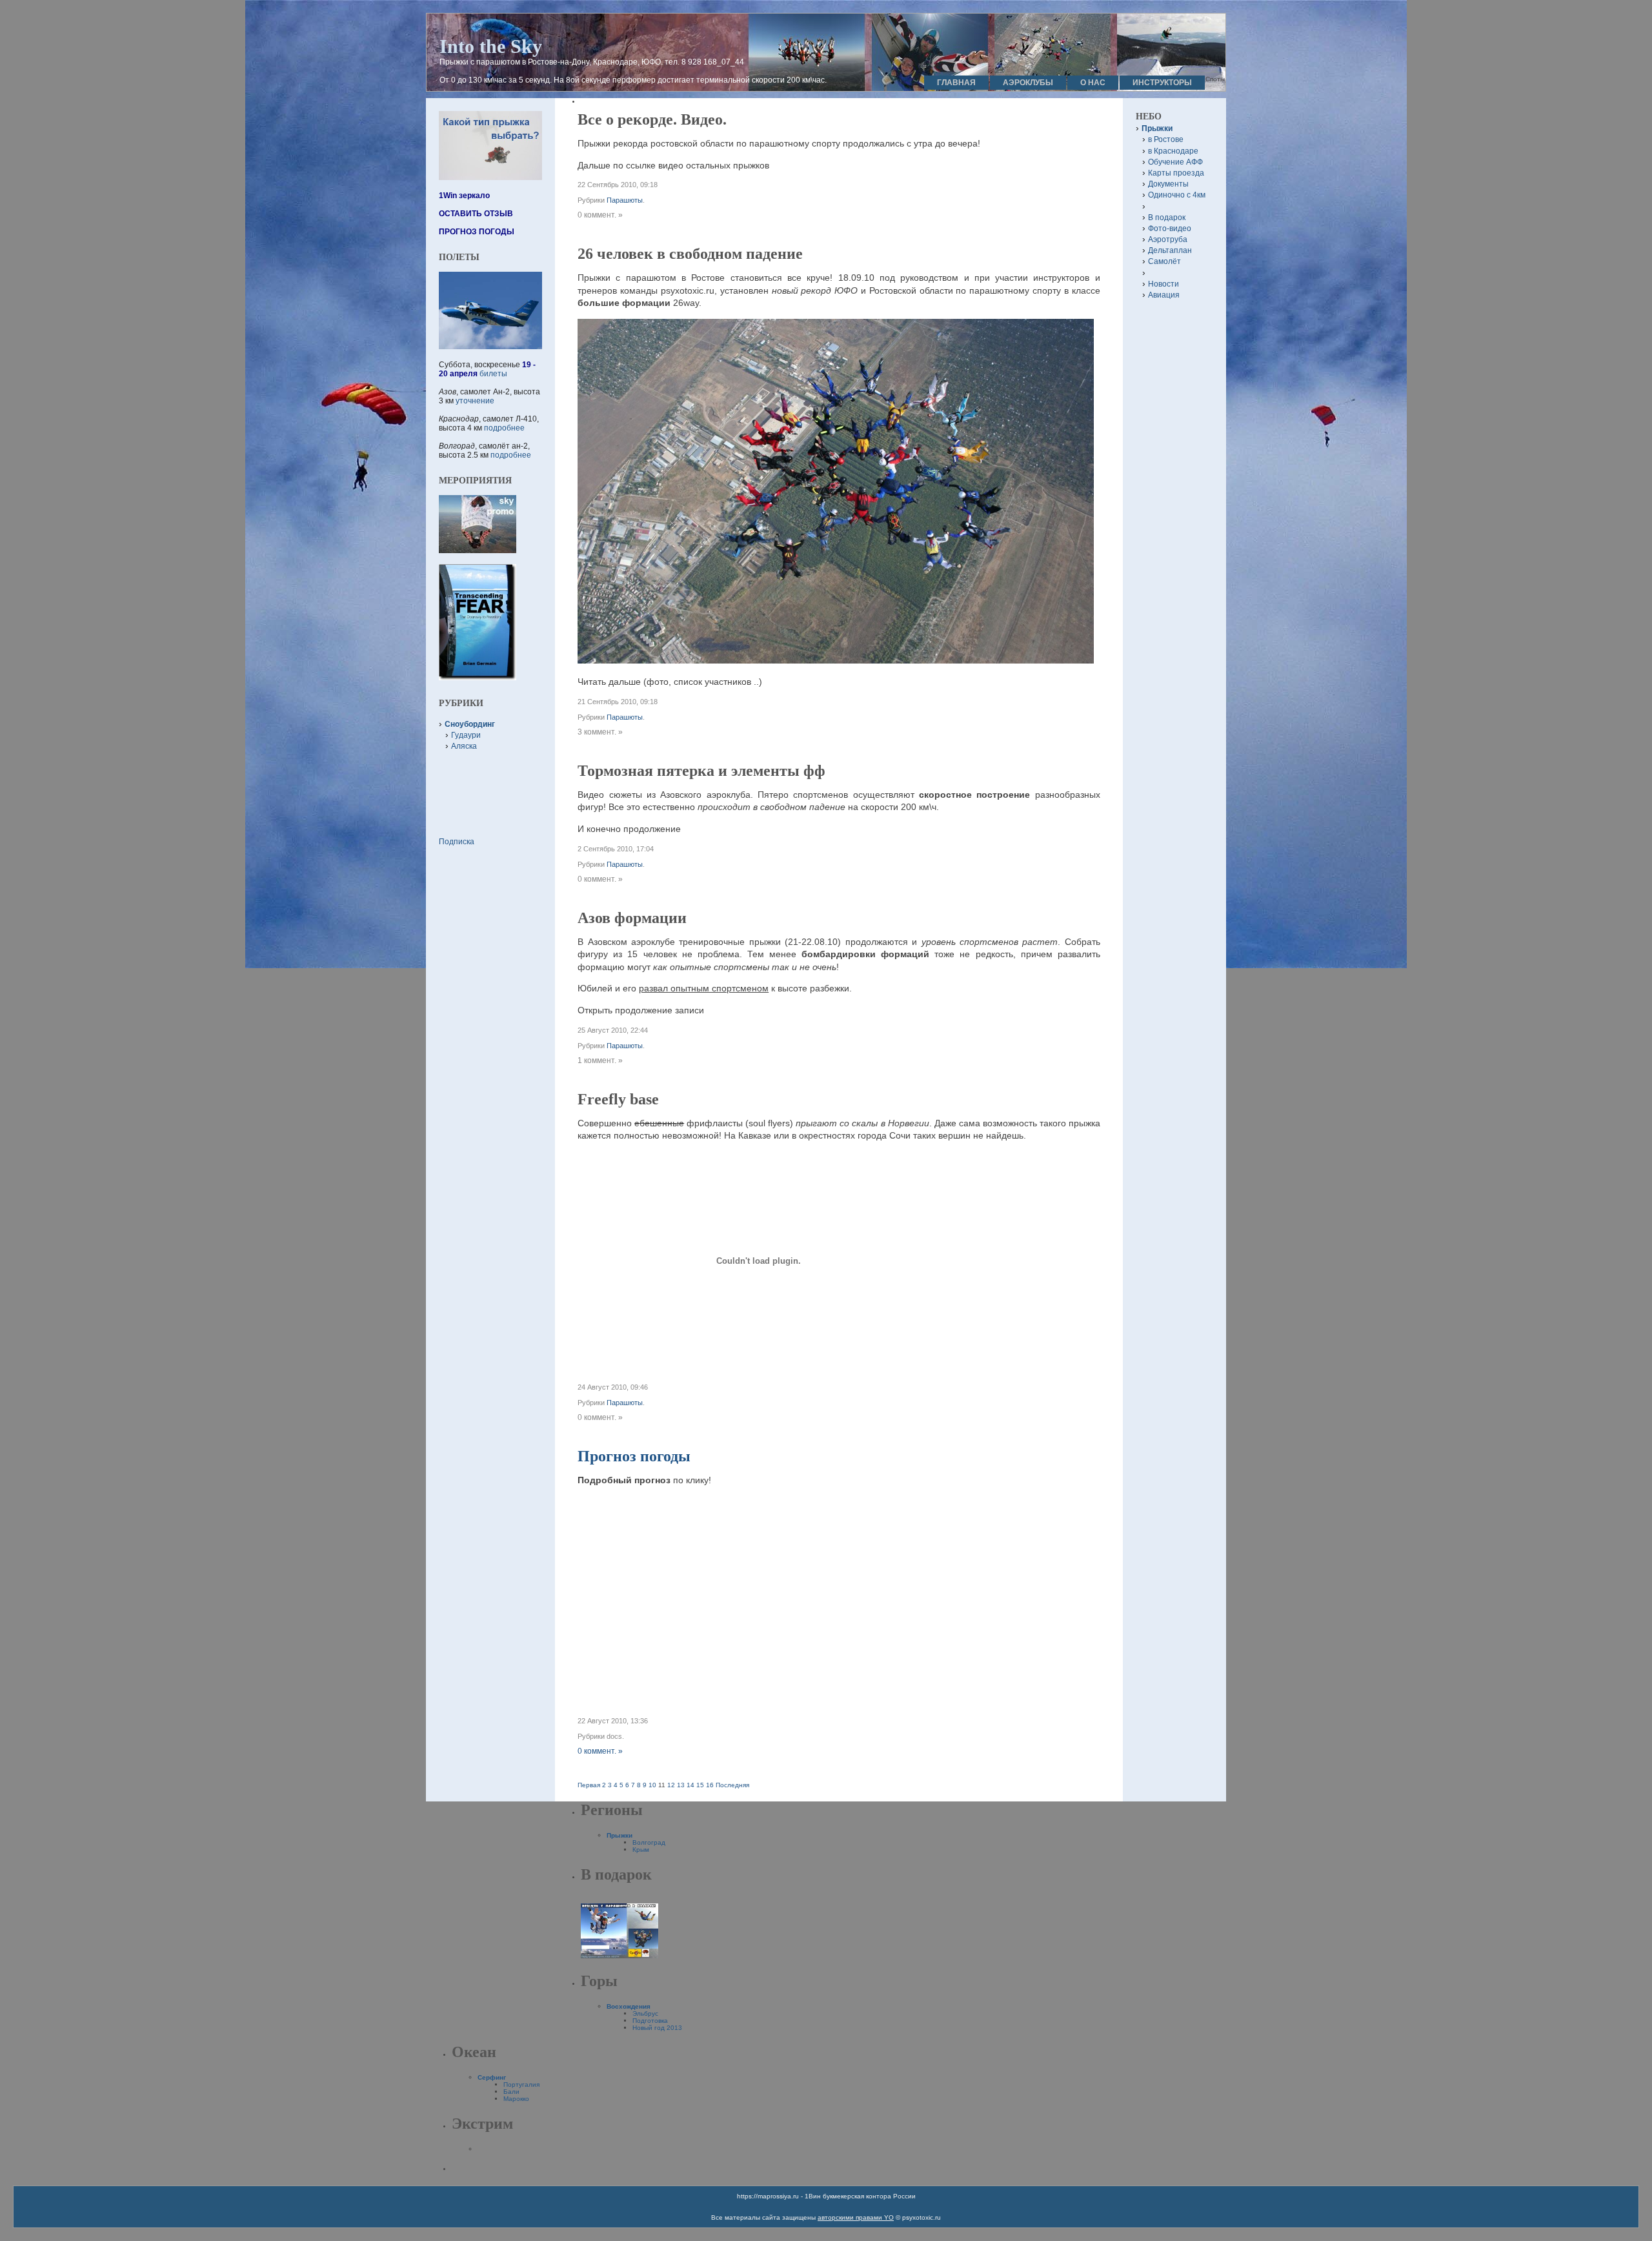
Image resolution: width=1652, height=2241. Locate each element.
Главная (956, 83)
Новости (1163, 284)
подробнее (504, 428)
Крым (641, 1850)
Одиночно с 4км (1177, 195)
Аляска (464, 746)
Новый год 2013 (657, 2028)
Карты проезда (1176, 173)
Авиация (1164, 295)
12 (671, 1785)
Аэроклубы (1028, 83)
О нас (1093, 83)
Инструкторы (1162, 83)
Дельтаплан (1170, 250)
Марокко (516, 2099)
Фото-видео (1170, 228)
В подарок (1167, 218)
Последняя (732, 1785)
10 (652, 1785)
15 (700, 1785)
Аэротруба (1168, 239)
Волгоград (649, 1842)
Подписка (457, 842)
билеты (493, 374)
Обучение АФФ (1175, 162)
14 (690, 1785)
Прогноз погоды (634, 1456)
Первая (589, 1785)
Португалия (521, 2084)
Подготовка (650, 2021)
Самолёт (1164, 261)
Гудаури (466, 735)
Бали (511, 2092)
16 (710, 1785)
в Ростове (1166, 139)
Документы (1168, 184)
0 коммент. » (600, 1751)
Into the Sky (491, 46)
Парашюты (625, 200)
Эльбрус (645, 2013)
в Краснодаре (1173, 151)
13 (681, 1785)
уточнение (475, 401)
